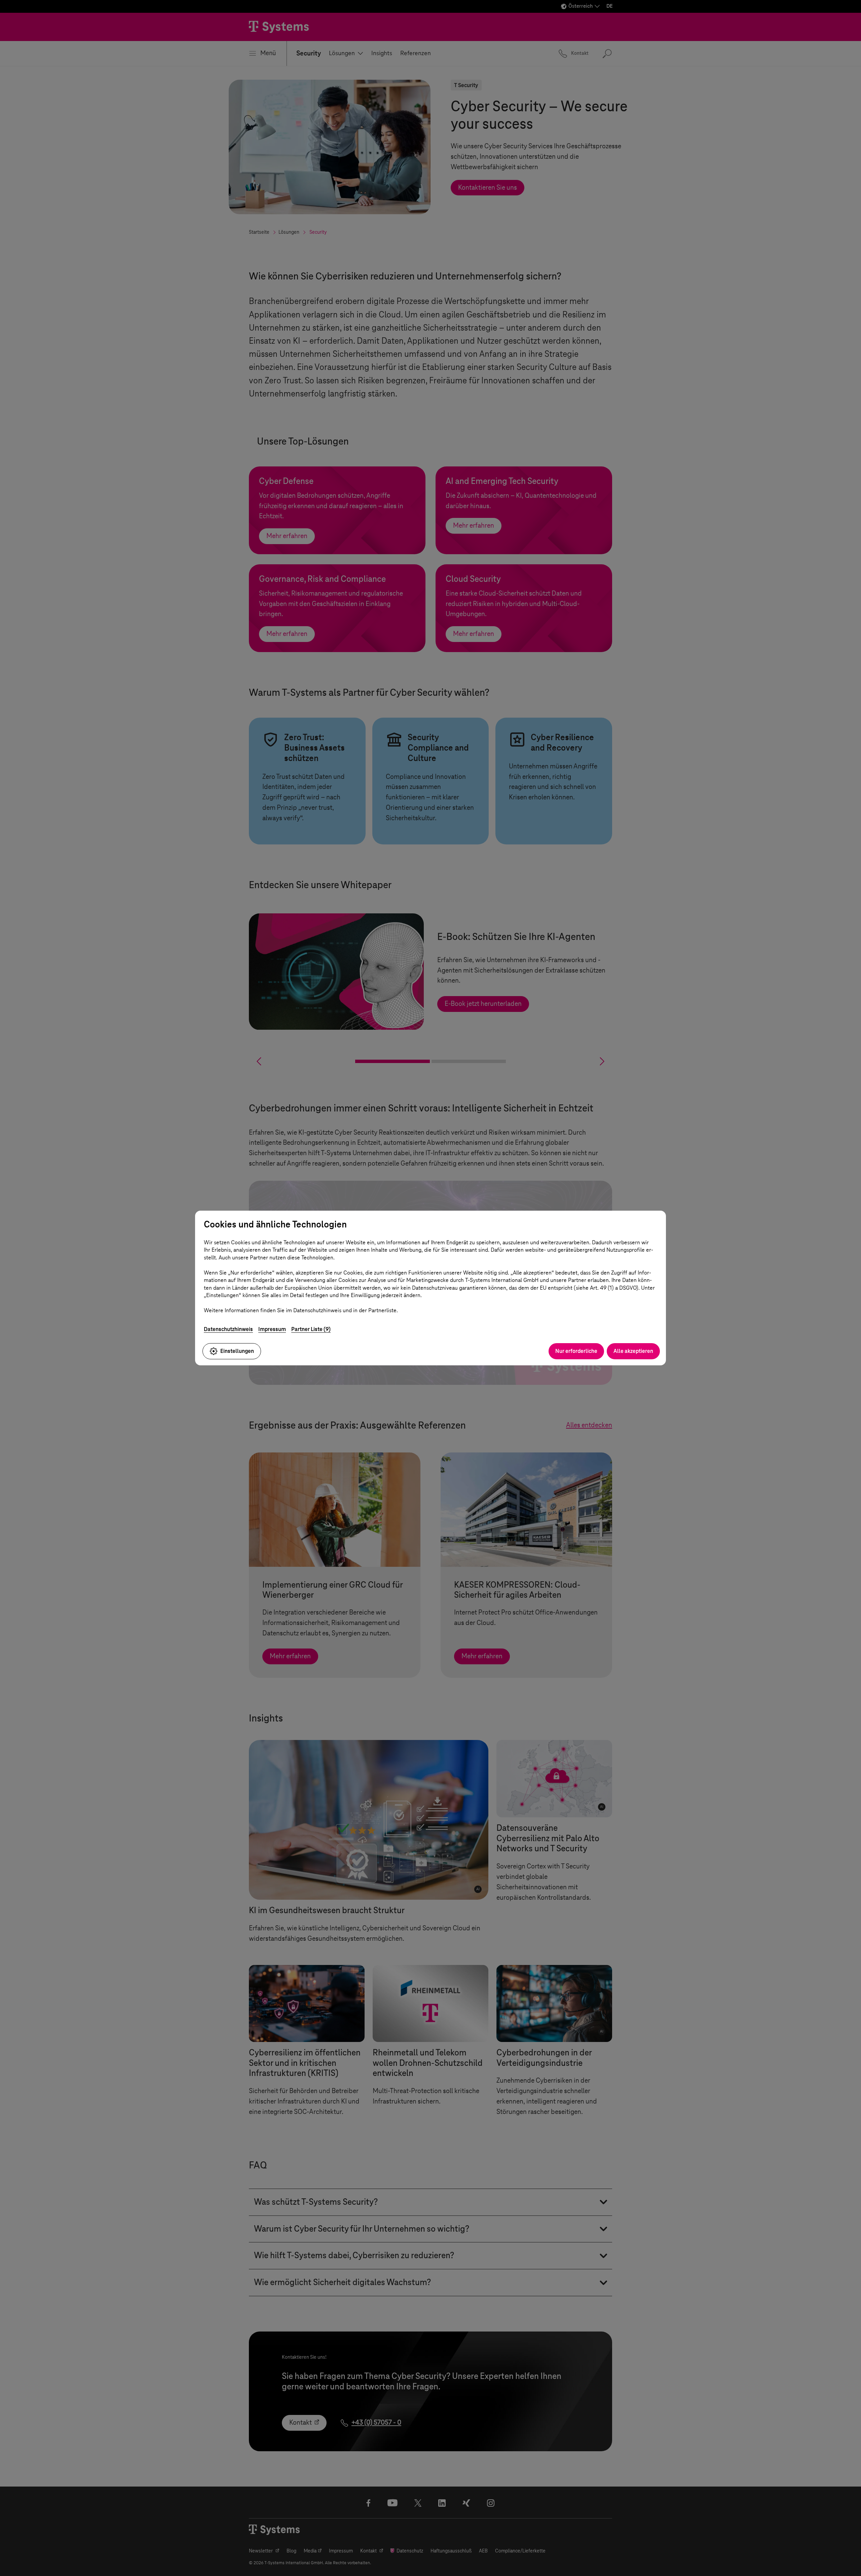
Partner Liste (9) (311, 1329)
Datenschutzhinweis (228, 1329)
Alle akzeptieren (633, 1351)
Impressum (272, 1329)
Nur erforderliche (576, 1351)
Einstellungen (237, 1351)
